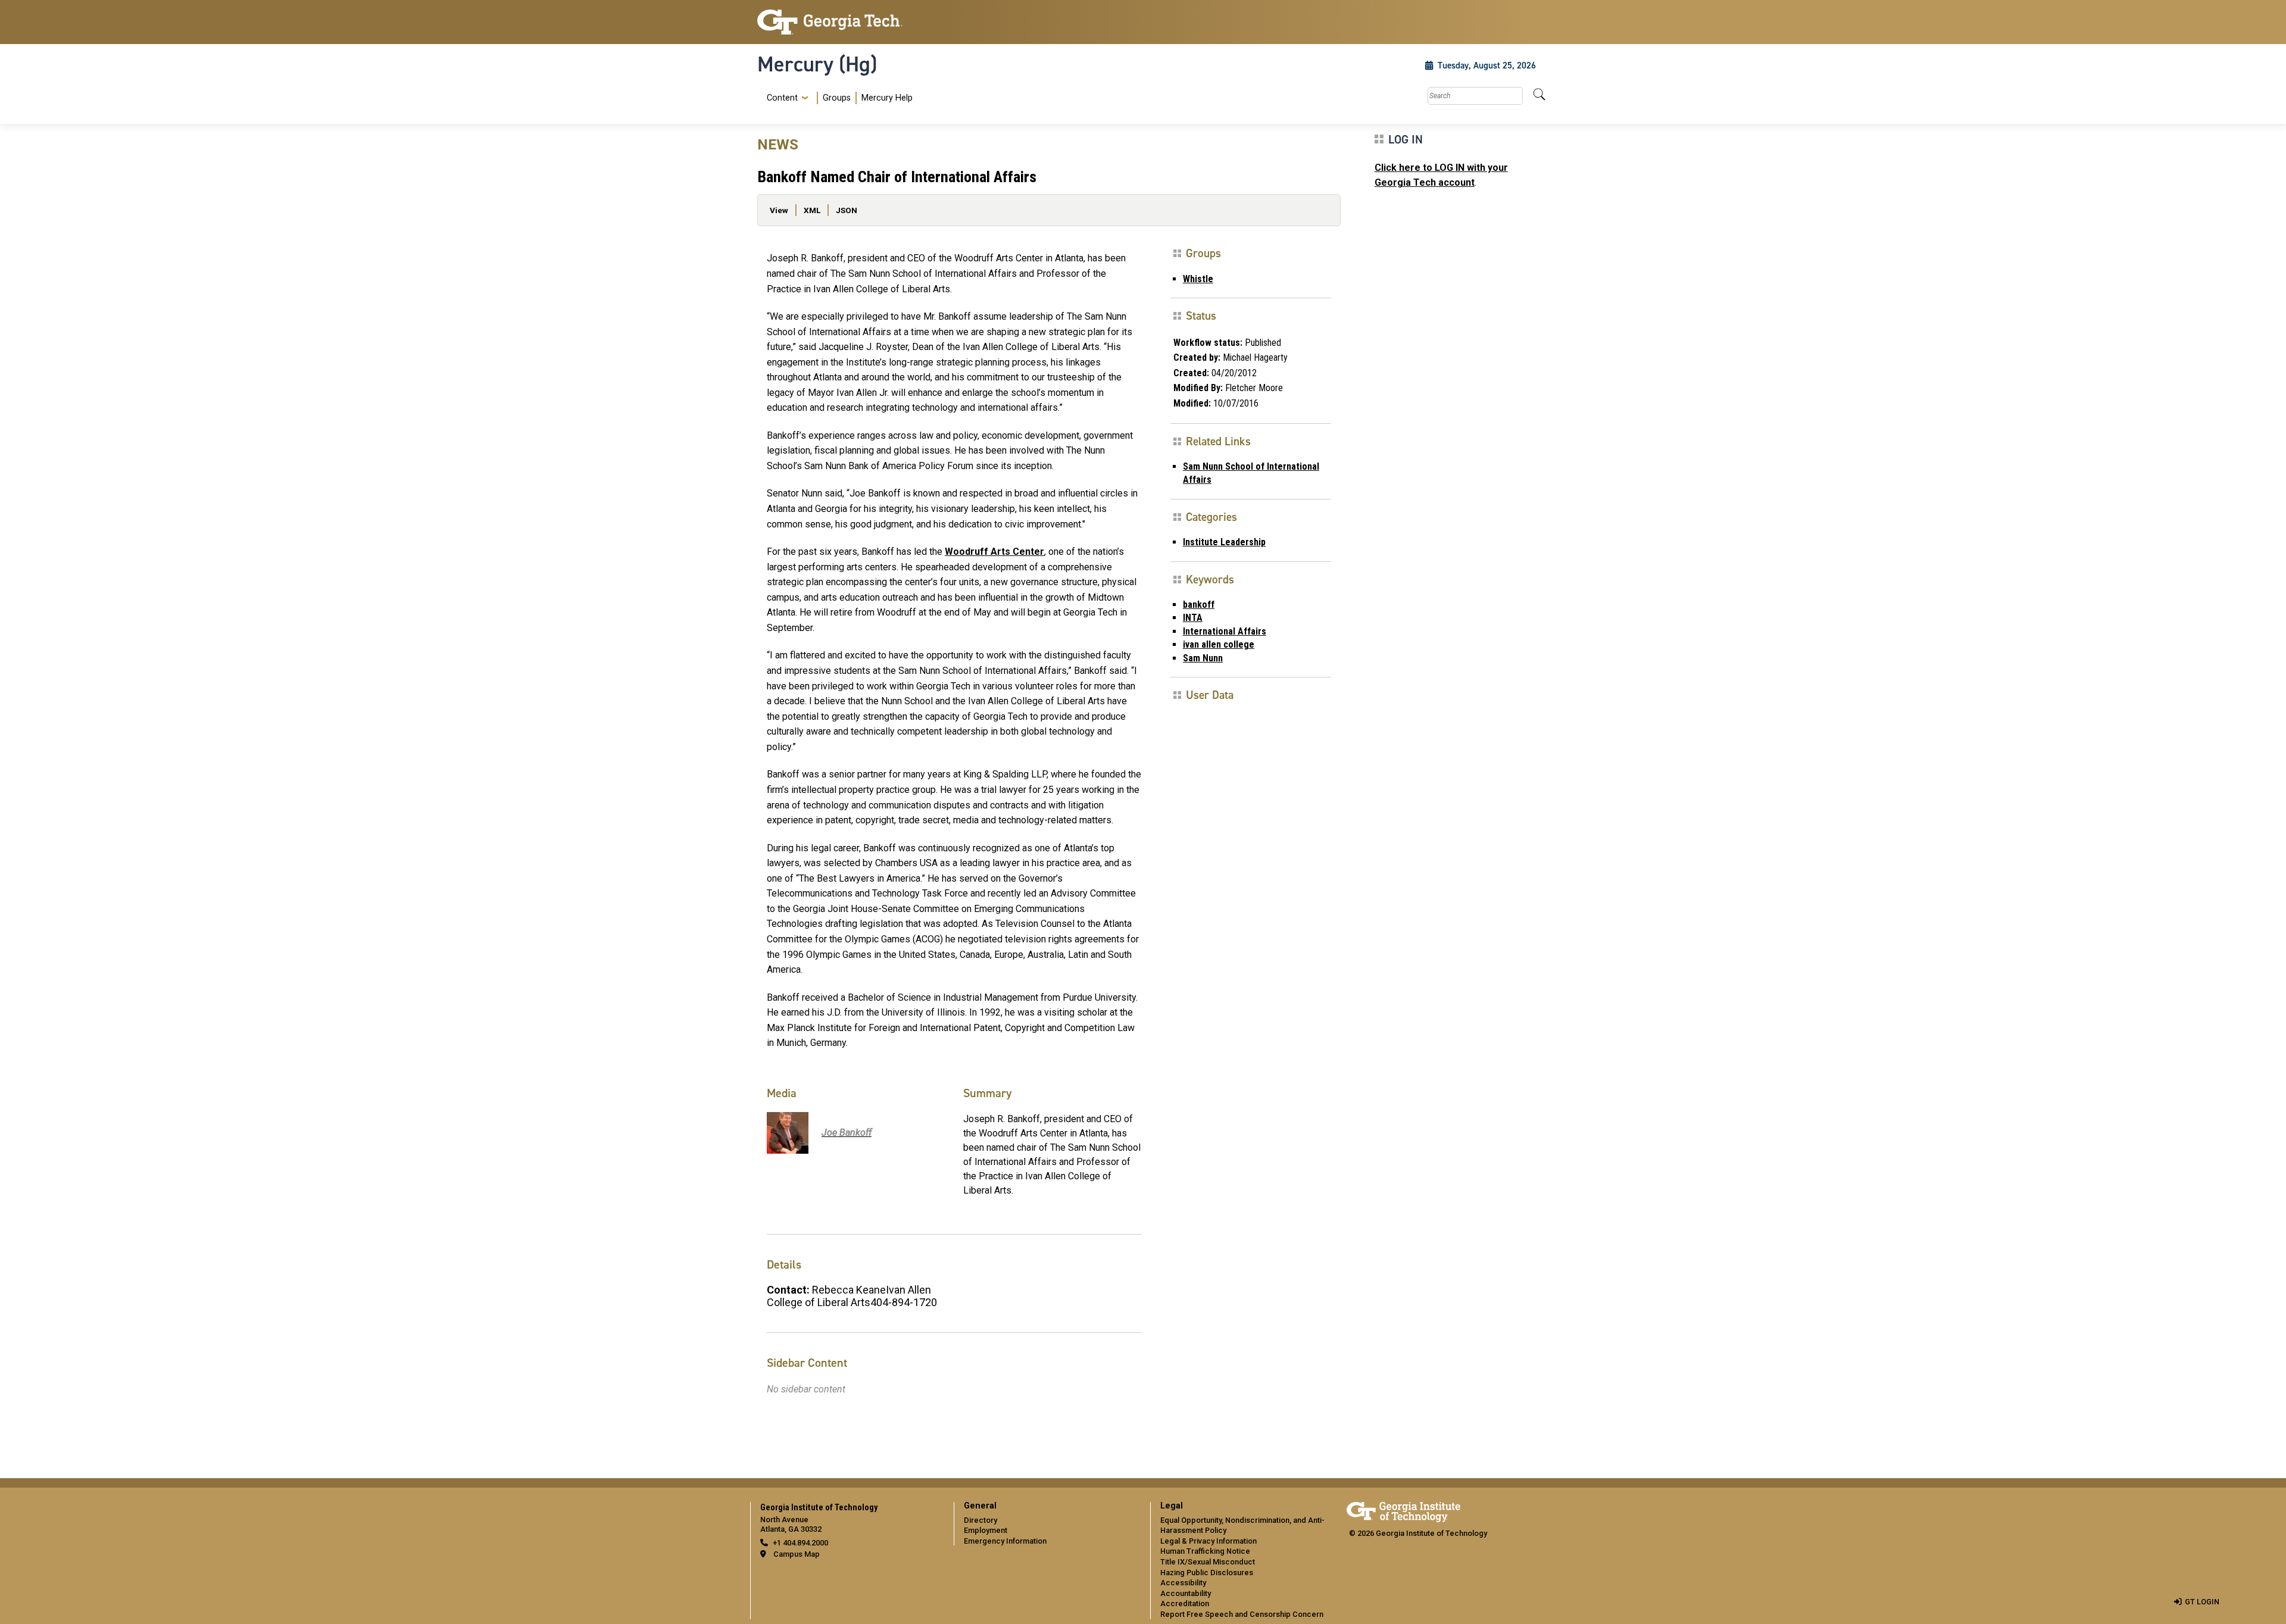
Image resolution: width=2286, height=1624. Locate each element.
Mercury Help (887, 98)
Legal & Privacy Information (1208, 1541)
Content (782, 98)
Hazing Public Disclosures (1207, 1573)
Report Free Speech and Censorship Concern (1242, 1614)
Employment (986, 1530)
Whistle (1198, 279)
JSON (847, 210)
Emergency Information (1005, 1541)
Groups (837, 98)
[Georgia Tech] (848, 22)
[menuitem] (837, 98)
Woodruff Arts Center (994, 552)
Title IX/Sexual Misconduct (1208, 1562)
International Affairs (1225, 631)
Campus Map (797, 1554)
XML (812, 210)
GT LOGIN (2202, 1602)
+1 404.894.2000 (800, 1543)
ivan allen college (1219, 644)
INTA (1193, 618)
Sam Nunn (1203, 658)
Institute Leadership (1224, 542)
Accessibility (1183, 1583)
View (779, 210)
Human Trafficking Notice (1205, 1551)
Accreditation (1185, 1603)
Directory (980, 1520)
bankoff (1199, 605)
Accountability (1186, 1593)
